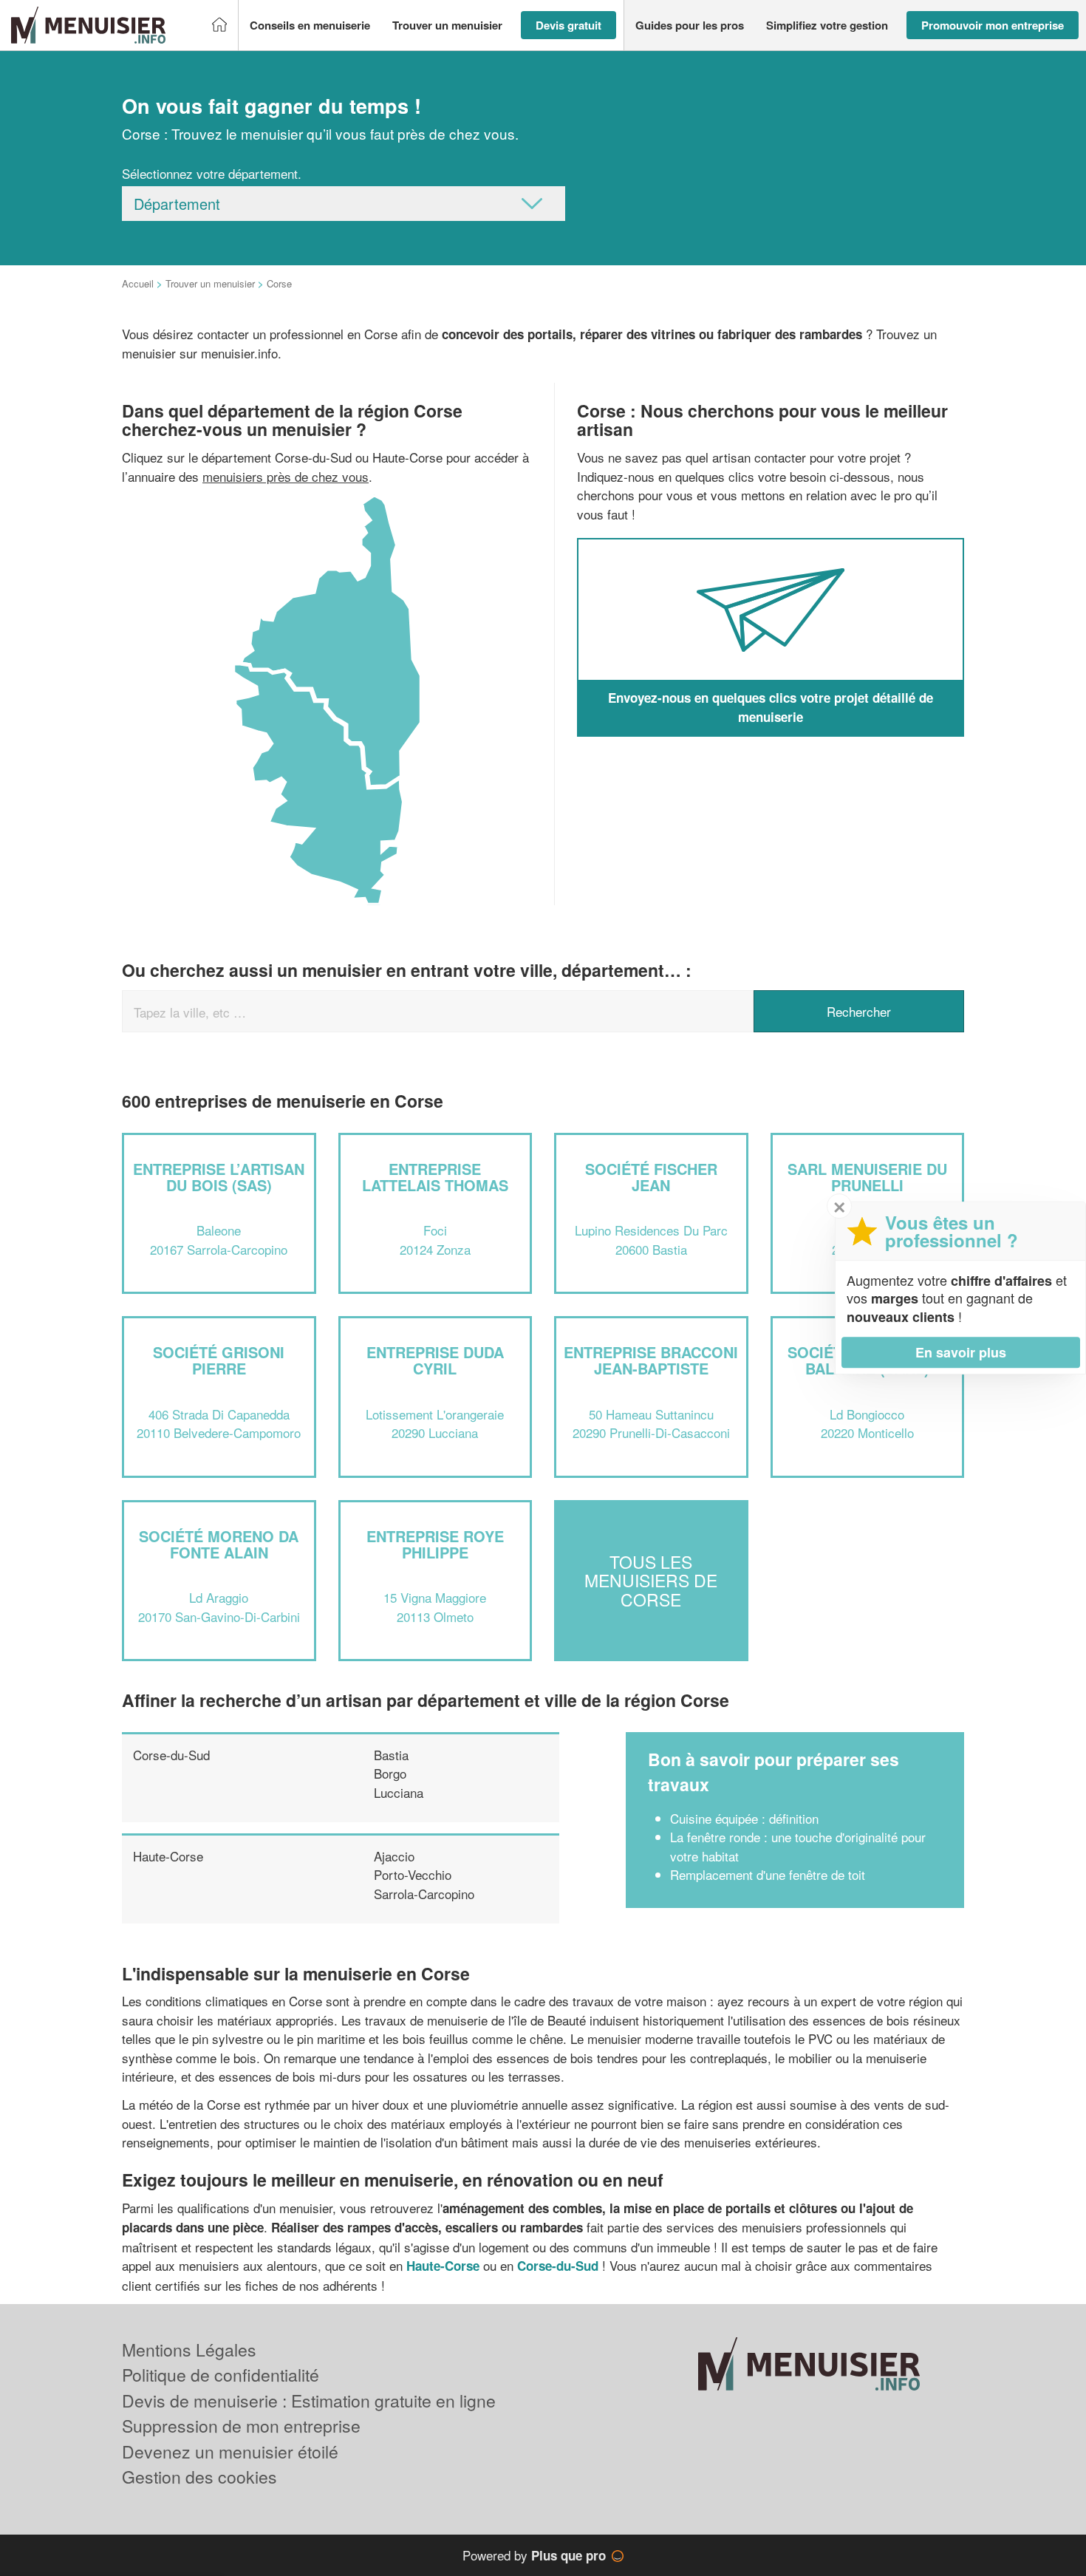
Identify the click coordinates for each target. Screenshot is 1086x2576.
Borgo (390, 1773)
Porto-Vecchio (413, 1874)
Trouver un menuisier (210, 283)
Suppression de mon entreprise (241, 2426)
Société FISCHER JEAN (651, 1177)
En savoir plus (961, 1352)
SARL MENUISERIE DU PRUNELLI (867, 1177)
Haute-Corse (168, 1856)
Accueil (138, 283)
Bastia (391, 1755)
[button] (310, 25)
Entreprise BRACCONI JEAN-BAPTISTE (651, 1360)
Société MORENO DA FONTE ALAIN (219, 1544)
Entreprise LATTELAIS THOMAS (435, 1177)
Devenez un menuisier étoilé (230, 2451)
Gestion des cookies (199, 2477)
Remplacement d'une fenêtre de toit (768, 1874)
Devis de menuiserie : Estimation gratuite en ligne (309, 2400)
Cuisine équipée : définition (744, 1818)
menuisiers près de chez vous (286, 476)
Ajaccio (394, 1856)
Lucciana (399, 1792)
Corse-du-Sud (171, 1755)
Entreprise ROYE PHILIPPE (435, 1544)
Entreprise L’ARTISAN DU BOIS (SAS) (219, 1177)
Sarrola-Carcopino (424, 1894)
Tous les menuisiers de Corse (651, 1581)
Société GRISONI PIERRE (219, 1360)
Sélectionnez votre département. (212, 173)
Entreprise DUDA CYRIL (435, 1360)
